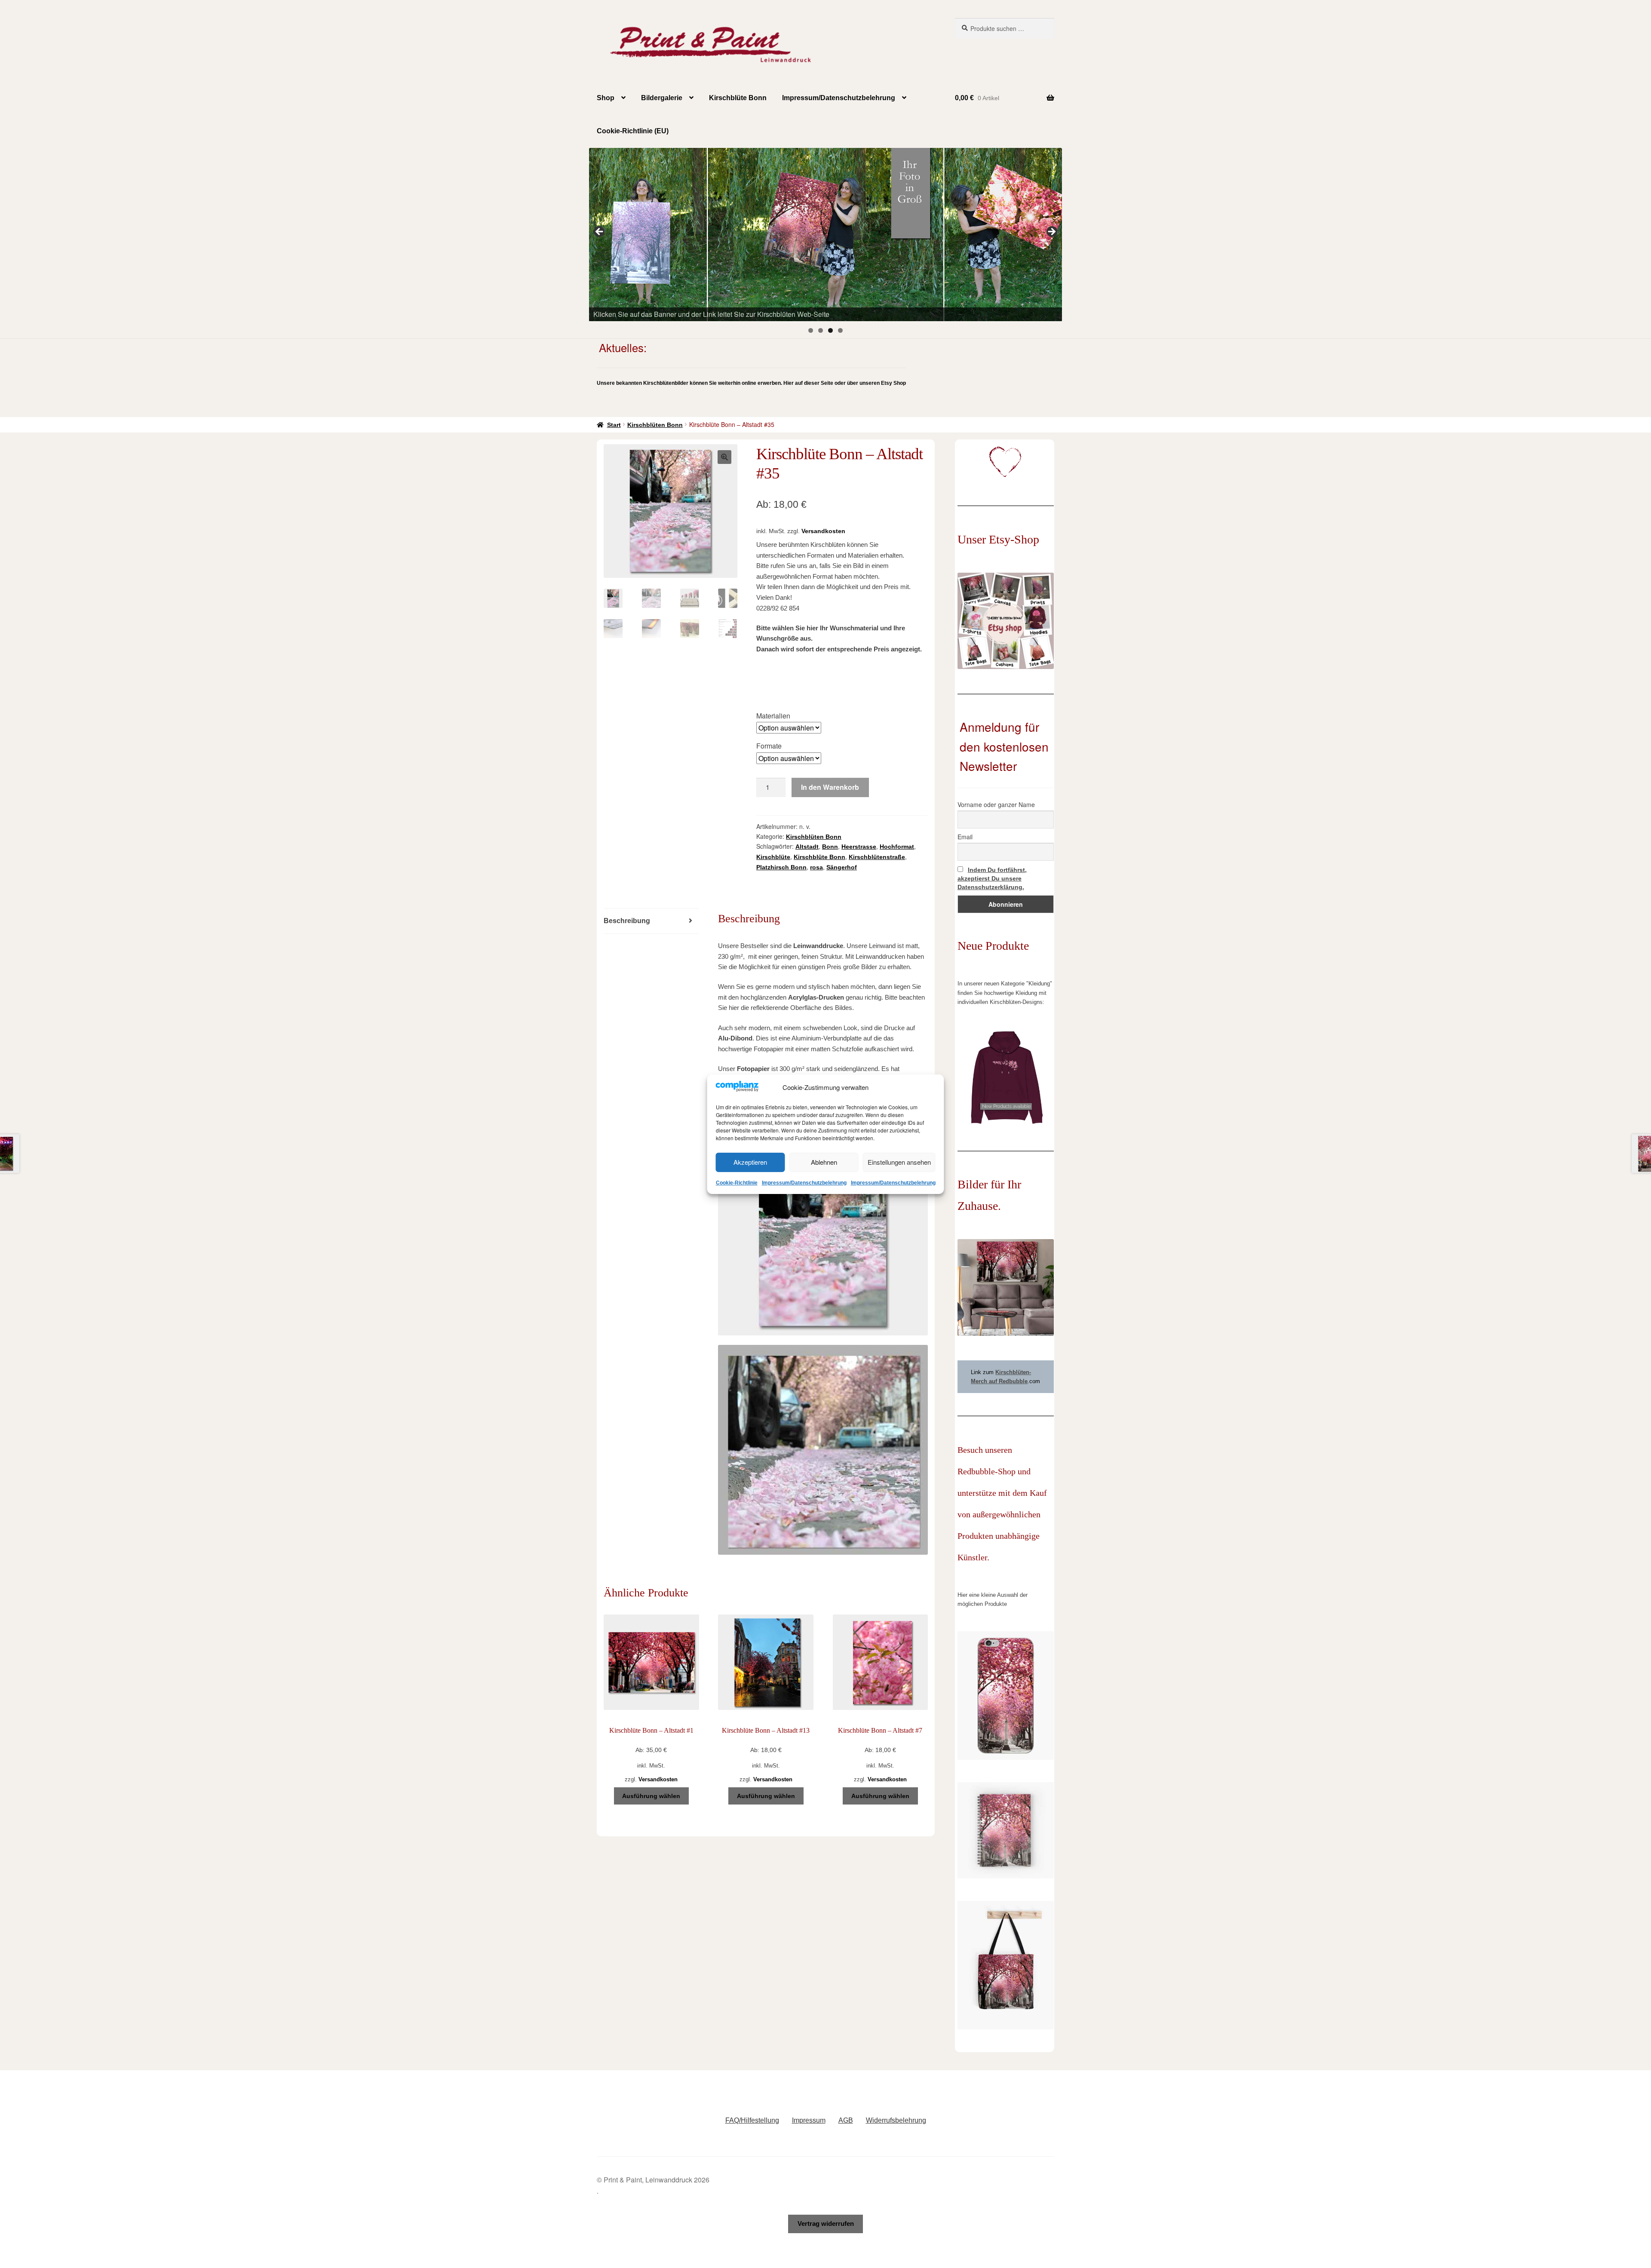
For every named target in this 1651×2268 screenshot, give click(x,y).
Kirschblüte (773, 857)
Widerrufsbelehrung (896, 2120)
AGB (846, 2120)
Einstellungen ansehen (899, 1162)
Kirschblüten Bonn (655, 425)
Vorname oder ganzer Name (996, 804)
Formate (769, 746)
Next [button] (1051, 232)
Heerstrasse (859, 847)
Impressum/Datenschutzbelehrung (804, 1183)
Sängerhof (842, 867)
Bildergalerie (662, 98)
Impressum (809, 2120)
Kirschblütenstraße (877, 857)
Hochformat (897, 847)
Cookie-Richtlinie (737, 1183)
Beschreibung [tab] (627, 921)
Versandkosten (823, 531)
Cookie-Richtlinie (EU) (633, 131)
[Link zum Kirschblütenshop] (825, 234)
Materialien (773, 716)
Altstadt (807, 847)
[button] (724, 457)
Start (614, 425)
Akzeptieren (750, 1162)
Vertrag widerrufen (826, 2223)
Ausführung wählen (651, 1796)
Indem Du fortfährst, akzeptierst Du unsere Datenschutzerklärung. (992, 878)
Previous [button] (600, 232)
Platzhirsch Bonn (781, 867)
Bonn (830, 847)
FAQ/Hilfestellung (752, 2120)
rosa (816, 867)
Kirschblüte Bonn (738, 98)
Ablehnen (824, 1162)
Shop (606, 98)
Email (965, 837)
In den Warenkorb (830, 787)
